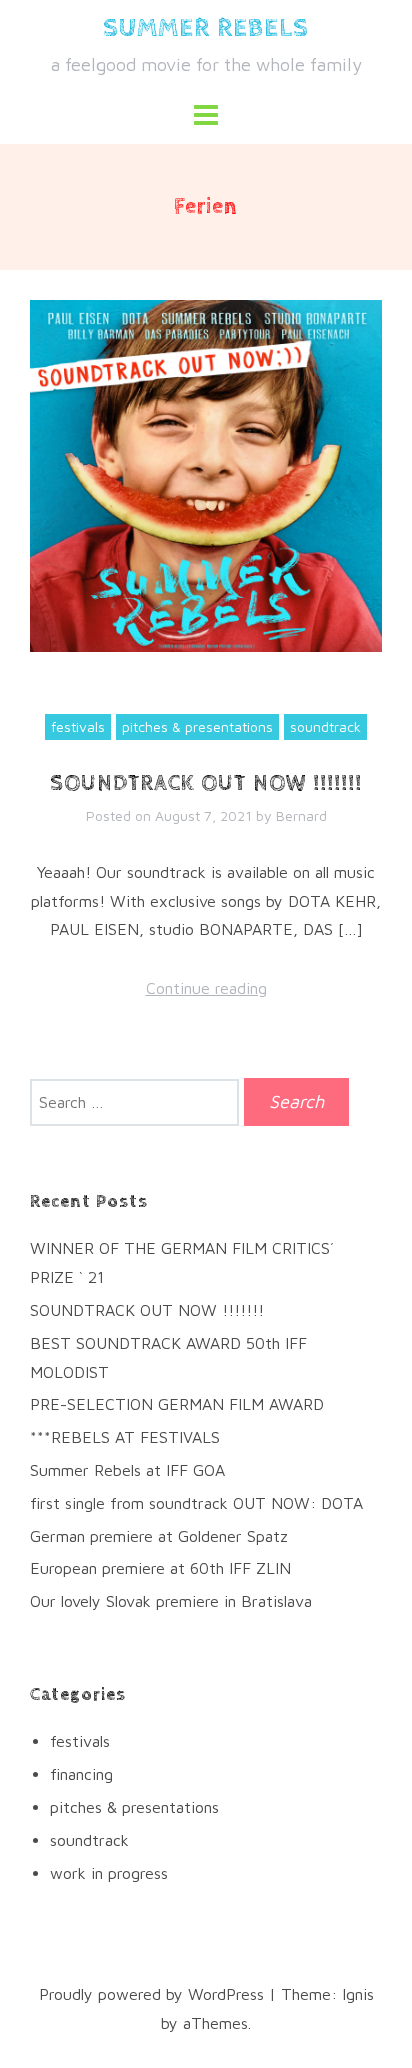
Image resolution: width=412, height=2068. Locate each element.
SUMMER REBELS (206, 28)
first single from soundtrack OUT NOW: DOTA (196, 1503)
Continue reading (206, 988)
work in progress (109, 1873)
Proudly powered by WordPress (151, 1994)
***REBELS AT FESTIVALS (125, 1437)
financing (81, 1774)
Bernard (301, 815)
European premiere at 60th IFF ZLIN (160, 1568)
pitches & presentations (197, 726)
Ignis (358, 1994)
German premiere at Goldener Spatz (159, 1536)
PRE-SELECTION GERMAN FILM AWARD (177, 1404)
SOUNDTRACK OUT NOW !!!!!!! (206, 784)
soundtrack (325, 726)
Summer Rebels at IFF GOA (127, 1470)
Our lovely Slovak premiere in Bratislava (171, 1601)
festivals (78, 726)
